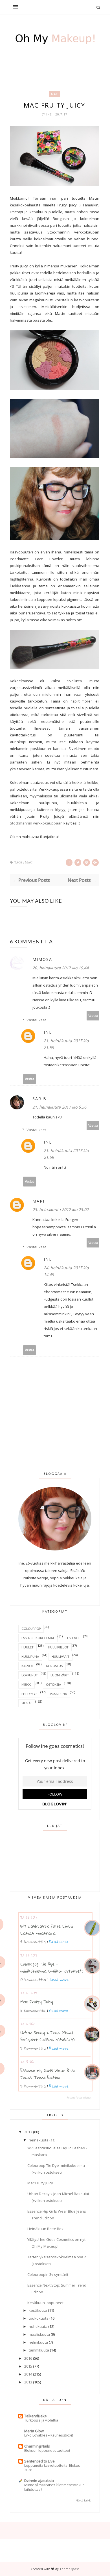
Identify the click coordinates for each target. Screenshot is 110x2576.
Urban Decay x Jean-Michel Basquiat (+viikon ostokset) (48, 2036)
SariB (39, 1099)
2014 (28, 2374)
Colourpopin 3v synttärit (48, 2274)
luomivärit (60, 1675)
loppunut (30, 1675)
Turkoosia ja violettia (41, 2420)
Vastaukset (36, 1020)
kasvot (27, 1666)
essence (74, 1638)
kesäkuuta (38, 2310)
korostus (54, 1666)
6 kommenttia (33, 2010)
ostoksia (53, 1684)
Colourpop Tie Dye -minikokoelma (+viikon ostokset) (52, 1967)
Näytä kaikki (83, 2500)
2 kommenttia (33, 2048)
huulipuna (30, 1656)
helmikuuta (38, 2342)
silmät (27, 1703)
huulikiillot (58, 1647)
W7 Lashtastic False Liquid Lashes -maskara (47, 1930)
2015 (28, 2366)
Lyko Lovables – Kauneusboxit (49, 2435)
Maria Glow (34, 2431)
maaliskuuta (39, 2334)
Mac (55, 94)
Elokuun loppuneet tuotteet (47, 2450)
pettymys (29, 1694)
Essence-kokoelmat (38, 1638)
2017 (28, 2132)
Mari (38, 1201)
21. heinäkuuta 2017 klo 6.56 (59, 1107)
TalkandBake (36, 2416)
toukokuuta (39, 2318)
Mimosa (42, 959)
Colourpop (31, 1629)
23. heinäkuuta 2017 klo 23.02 (60, 1210)
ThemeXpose (70, 2569)
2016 (28, 2358)
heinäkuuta (39, 2140)
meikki (27, 1684)
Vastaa (93, 1016)
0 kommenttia (33, 1980)
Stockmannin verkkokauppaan (36, 823)
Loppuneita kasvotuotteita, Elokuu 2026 (52, 2468)
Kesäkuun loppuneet (45, 2303)
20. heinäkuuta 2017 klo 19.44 (60, 968)
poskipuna (58, 1694)
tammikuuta (39, 2350)
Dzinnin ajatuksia (39, 2481)
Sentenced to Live (39, 2461)
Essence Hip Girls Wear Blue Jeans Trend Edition (48, 2074)
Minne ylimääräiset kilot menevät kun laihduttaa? (54, 2487)
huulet (27, 1647)
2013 (28, 2382)
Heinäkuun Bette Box (45, 2229)
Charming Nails (37, 2446)
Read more (59, 1942)
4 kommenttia (33, 1942)
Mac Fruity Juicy (37, 2002)
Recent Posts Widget (79, 2098)
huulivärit (60, 1656)
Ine (50, 114)
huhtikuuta (38, 2326)
